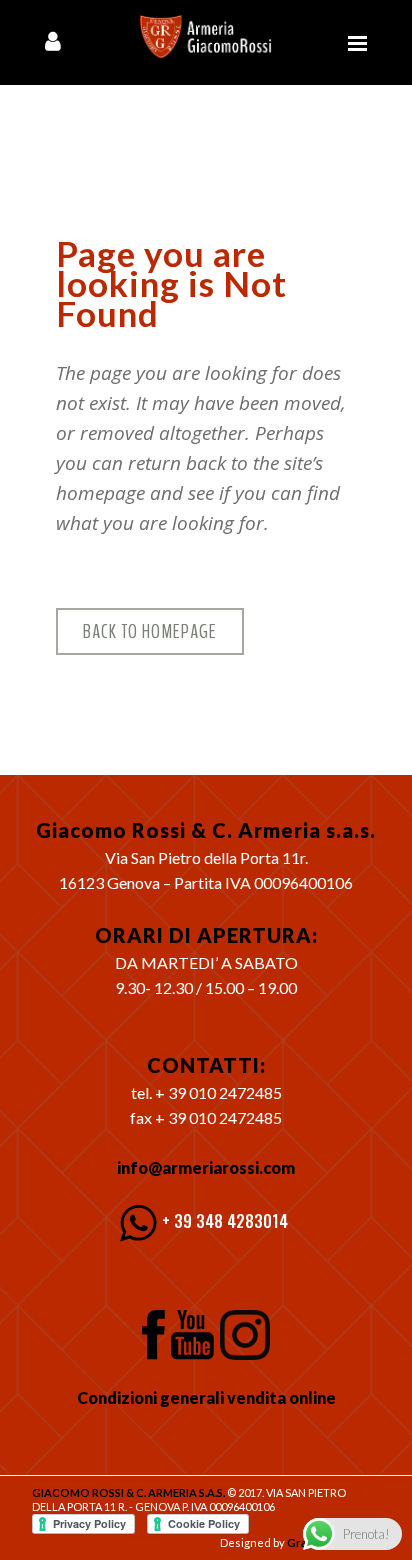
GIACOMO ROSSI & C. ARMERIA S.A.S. (128, 1492)
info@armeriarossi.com (206, 1167)
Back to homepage (150, 631)
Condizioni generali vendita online (206, 1397)
